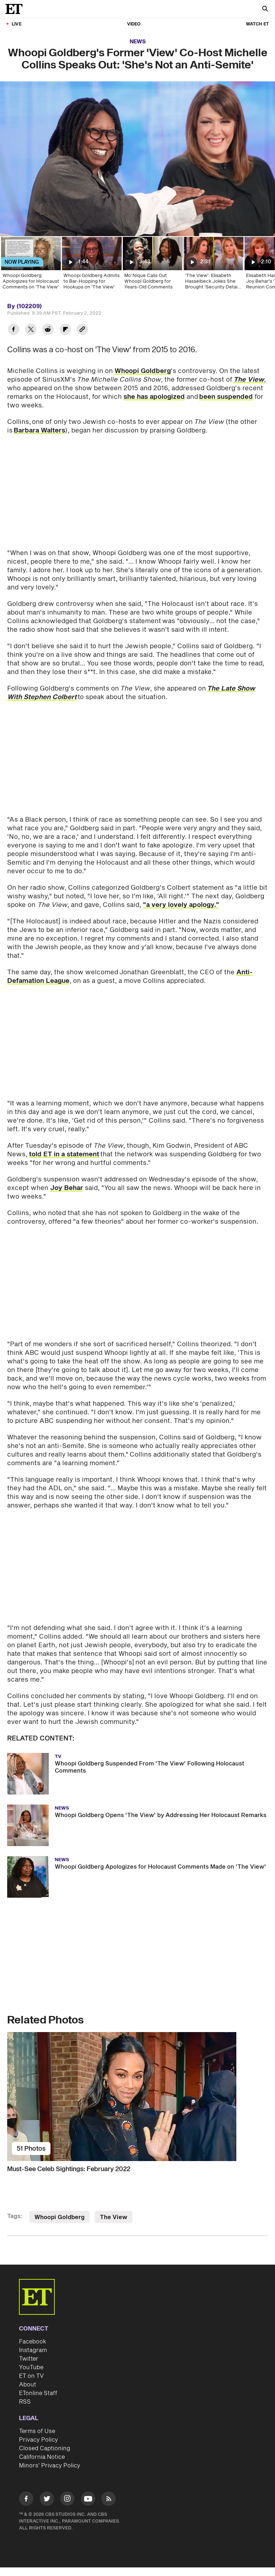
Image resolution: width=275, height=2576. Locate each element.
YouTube (31, 2367)
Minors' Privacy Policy (50, 2466)
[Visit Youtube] (88, 2499)
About (28, 2385)
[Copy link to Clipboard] (82, 330)
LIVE (17, 24)
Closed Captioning (45, 2448)
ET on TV (31, 2376)
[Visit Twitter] (47, 2500)
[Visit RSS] (108, 2500)
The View (114, 2217)
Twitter (29, 2359)
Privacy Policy (38, 2440)
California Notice (42, 2457)
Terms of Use (37, 2431)
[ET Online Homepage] (16, 9)
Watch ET (257, 24)
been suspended (226, 397)
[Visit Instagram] (67, 2500)
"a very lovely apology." (181, 905)
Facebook (33, 2342)
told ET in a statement (64, 1154)
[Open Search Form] (265, 9)
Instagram (33, 2350)
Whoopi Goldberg (143, 371)
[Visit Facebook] (26, 2500)
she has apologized (154, 397)
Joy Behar (67, 1188)
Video (134, 24)
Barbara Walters (39, 431)
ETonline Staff (38, 2393)
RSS (25, 2402)
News (138, 42)
